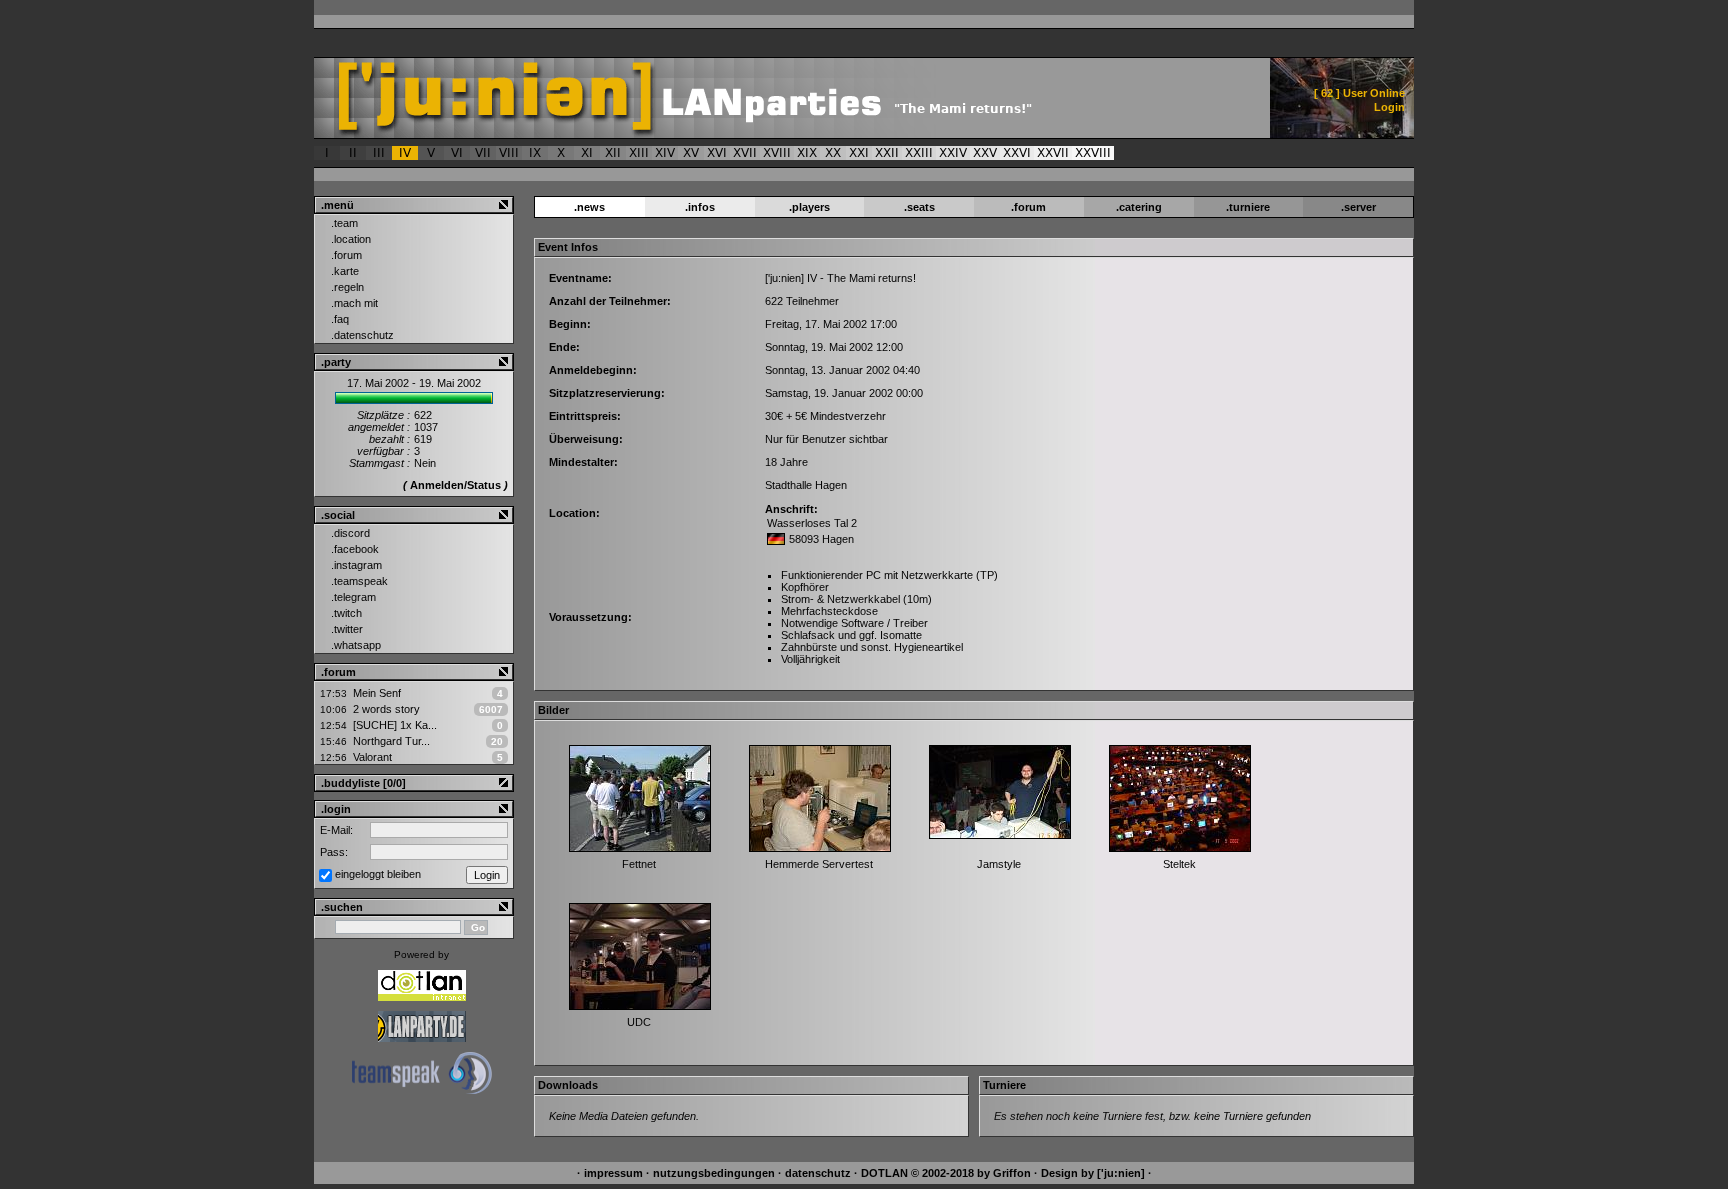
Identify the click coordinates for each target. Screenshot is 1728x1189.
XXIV (953, 153)
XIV (665, 153)
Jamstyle (999, 864)
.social (338, 515)
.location (351, 239)
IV (405, 153)
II (353, 153)
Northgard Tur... (391, 741)
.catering (1139, 207)
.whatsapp (356, 645)
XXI (859, 153)
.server (1358, 207)
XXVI (1017, 153)
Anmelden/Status (455, 485)
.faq (340, 319)
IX (535, 153)
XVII (745, 153)
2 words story (386, 709)
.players (809, 207)
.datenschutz (362, 335)
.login (336, 809)
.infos (700, 207)
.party (336, 362)
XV (691, 153)
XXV (985, 153)
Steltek (1179, 864)
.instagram (356, 565)
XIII (639, 153)
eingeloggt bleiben (378, 874)
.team (344, 223)
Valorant (372, 757)
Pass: (334, 852)
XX (833, 153)
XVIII (777, 153)
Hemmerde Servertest (819, 864)
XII (613, 153)
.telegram (353, 597)
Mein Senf (377, 693)
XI (587, 153)
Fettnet (639, 864)
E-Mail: (336, 830)
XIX (807, 153)
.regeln (347, 287)
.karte (345, 271)
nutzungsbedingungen (714, 1173)
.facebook (355, 549)
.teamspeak (359, 581)
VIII (509, 153)
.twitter (347, 629)
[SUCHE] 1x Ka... (395, 725)
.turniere (1248, 207)
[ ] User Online (1359, 93)
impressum (613, 1173)
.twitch (346, 613)
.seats (919, 207)
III (379, 153)
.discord (350, 533)
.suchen (342, 907)
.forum (346, 255)
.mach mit (354, 303)
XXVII (1053, 153)
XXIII (919, 153)
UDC (639, 1022)
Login (1389, 107)
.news (589, 207)
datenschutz (818, 1173)
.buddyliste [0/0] (363, 783)
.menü (337, 205)
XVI (717, 153)
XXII (887, 153)
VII (483, 153)
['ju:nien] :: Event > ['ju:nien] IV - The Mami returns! (730, 98)
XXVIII (1093, 153)
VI (457, 153)
